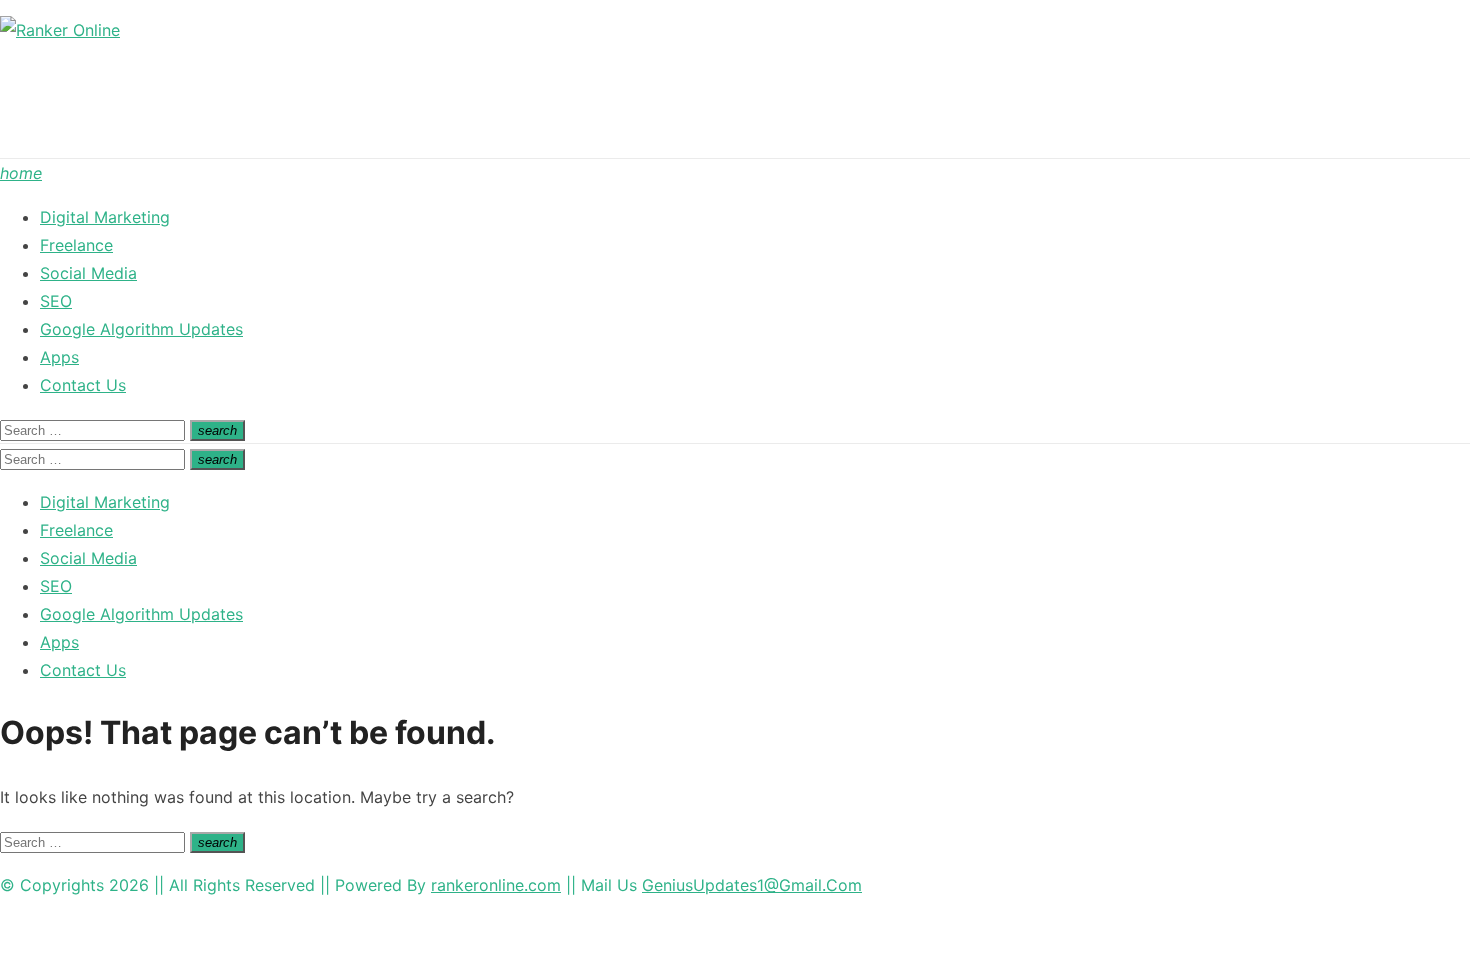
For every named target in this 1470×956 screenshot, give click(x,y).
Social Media (88, 273)
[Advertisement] (364, 105)
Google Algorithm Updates (141, 329)
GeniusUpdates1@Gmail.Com (752, 885)
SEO (56, 301)
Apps (59, 357)
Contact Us (83, 385)
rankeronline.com (496, 885)
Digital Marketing (105, 217)
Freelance (76, 245)
